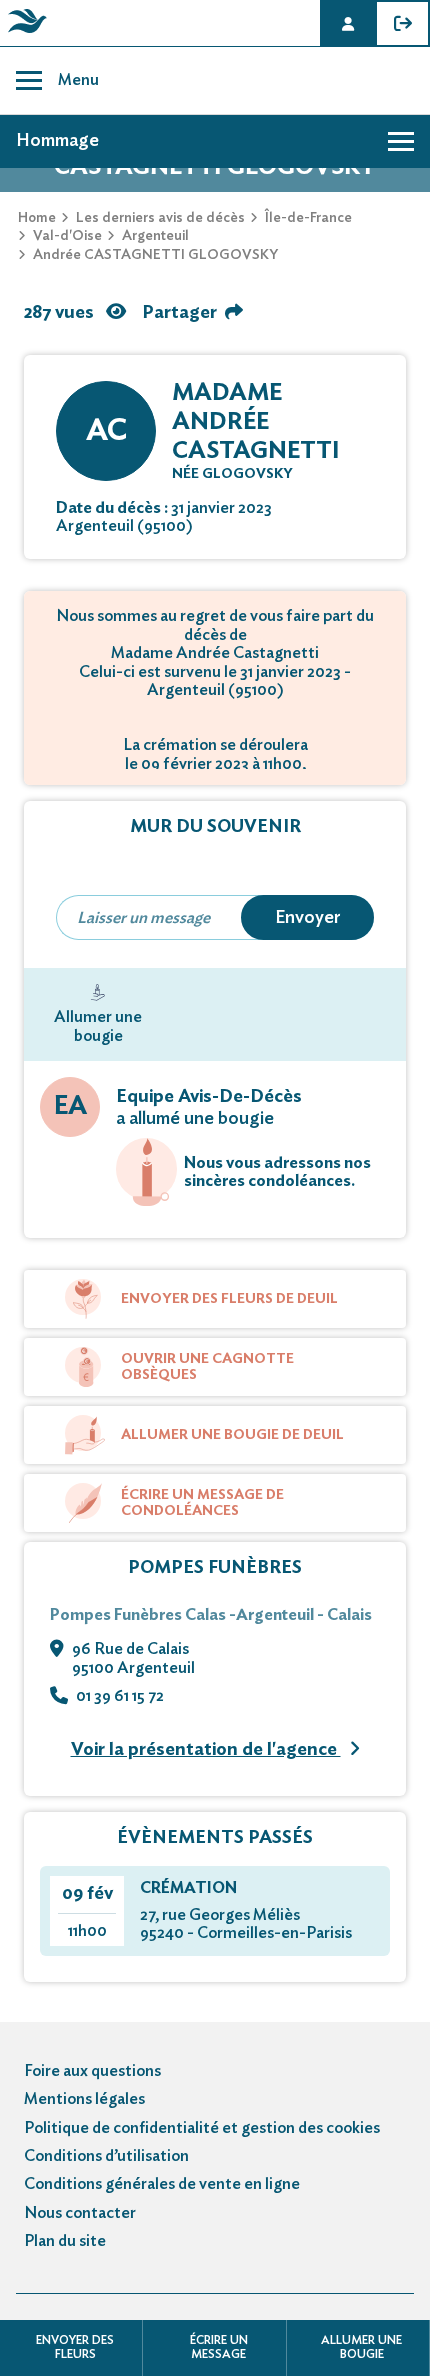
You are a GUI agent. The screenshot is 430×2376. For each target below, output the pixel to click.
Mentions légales (84, 2099)
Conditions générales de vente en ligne (162, 2184)
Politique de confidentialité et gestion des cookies (202, 2128)
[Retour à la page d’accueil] (24, 33)
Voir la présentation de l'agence (206, 1750)
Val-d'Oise (67, 236)
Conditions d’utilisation (106, 2156)
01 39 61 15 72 (120, 1696)
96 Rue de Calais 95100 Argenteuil (133, 1658)
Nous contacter (80, 2213)
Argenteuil (155, 236)
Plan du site (65, 2241)
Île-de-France (308, 218)
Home (37, 218)
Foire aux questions (92, 2071)
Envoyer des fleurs (75, 2347)
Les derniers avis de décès (160, 218)
